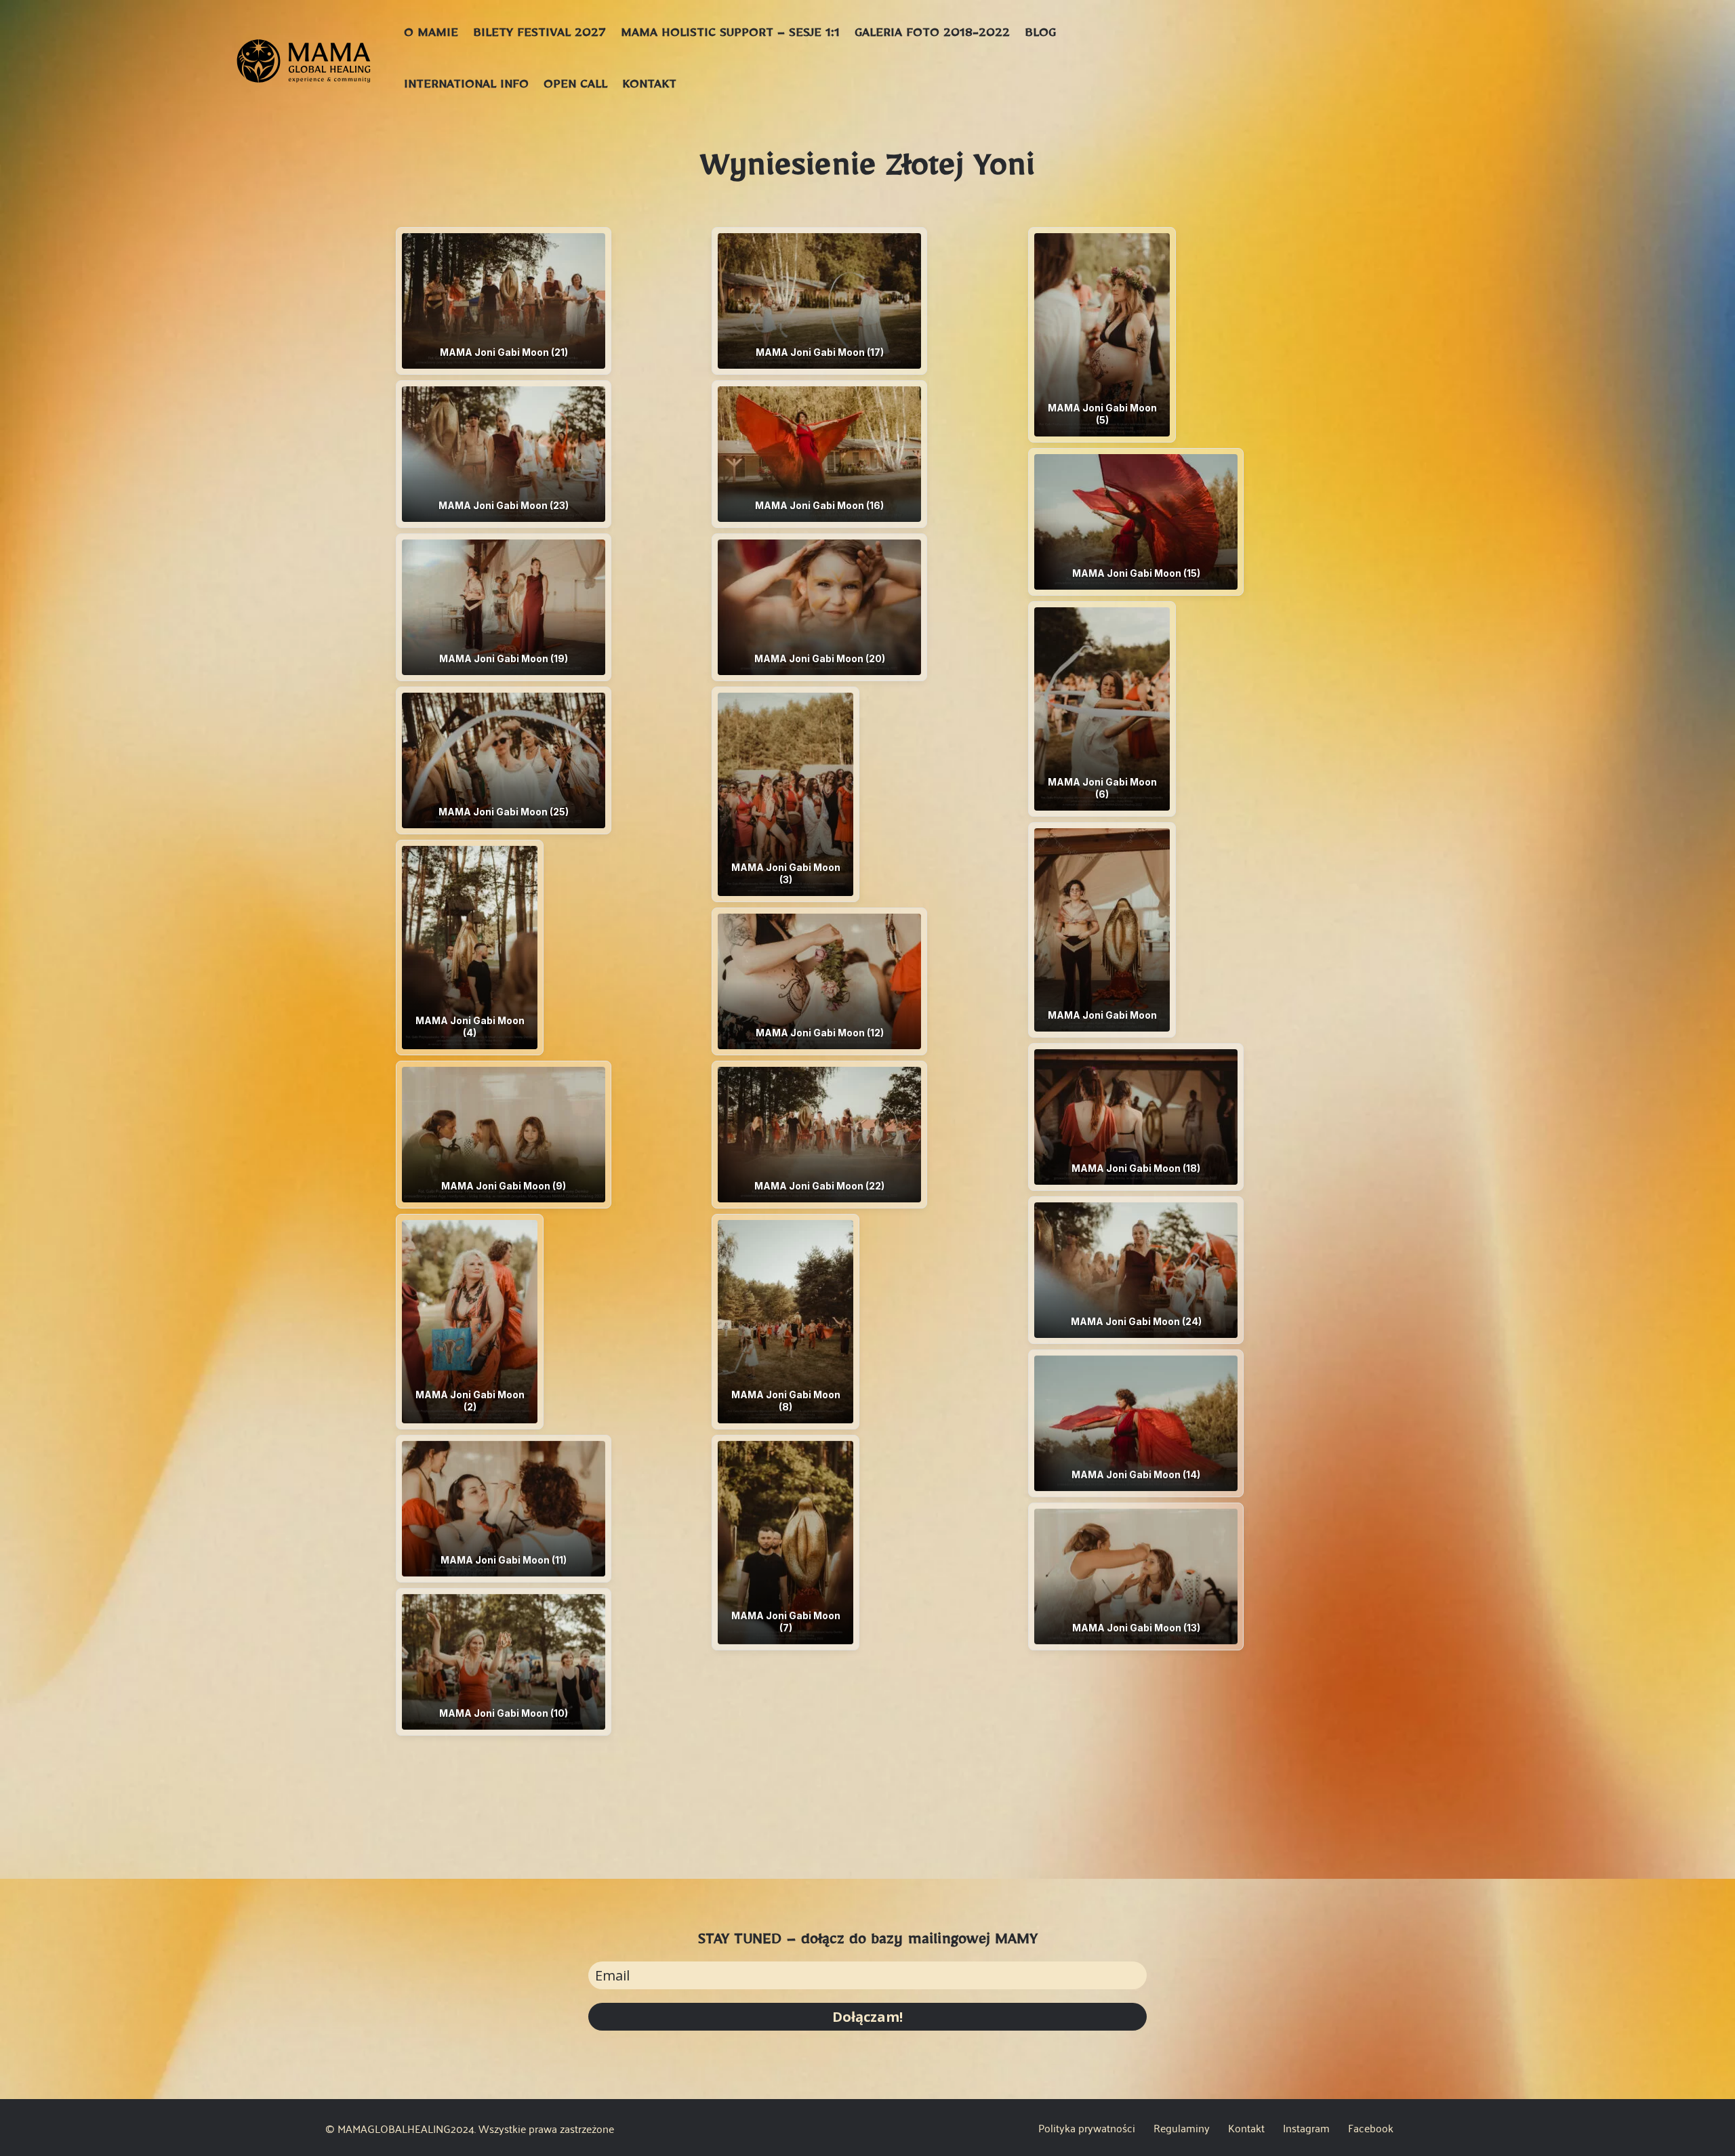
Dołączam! (867, 2017)
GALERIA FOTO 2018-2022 (932, 35)
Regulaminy (1182, 2130)
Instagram (1306, 2130)
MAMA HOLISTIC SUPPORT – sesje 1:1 (730, 35)
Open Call (575, 87)
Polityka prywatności (1087, 2130)
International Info (466, 87)
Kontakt (649, 87)
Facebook (1371, 2130)
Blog (1040, 35)
